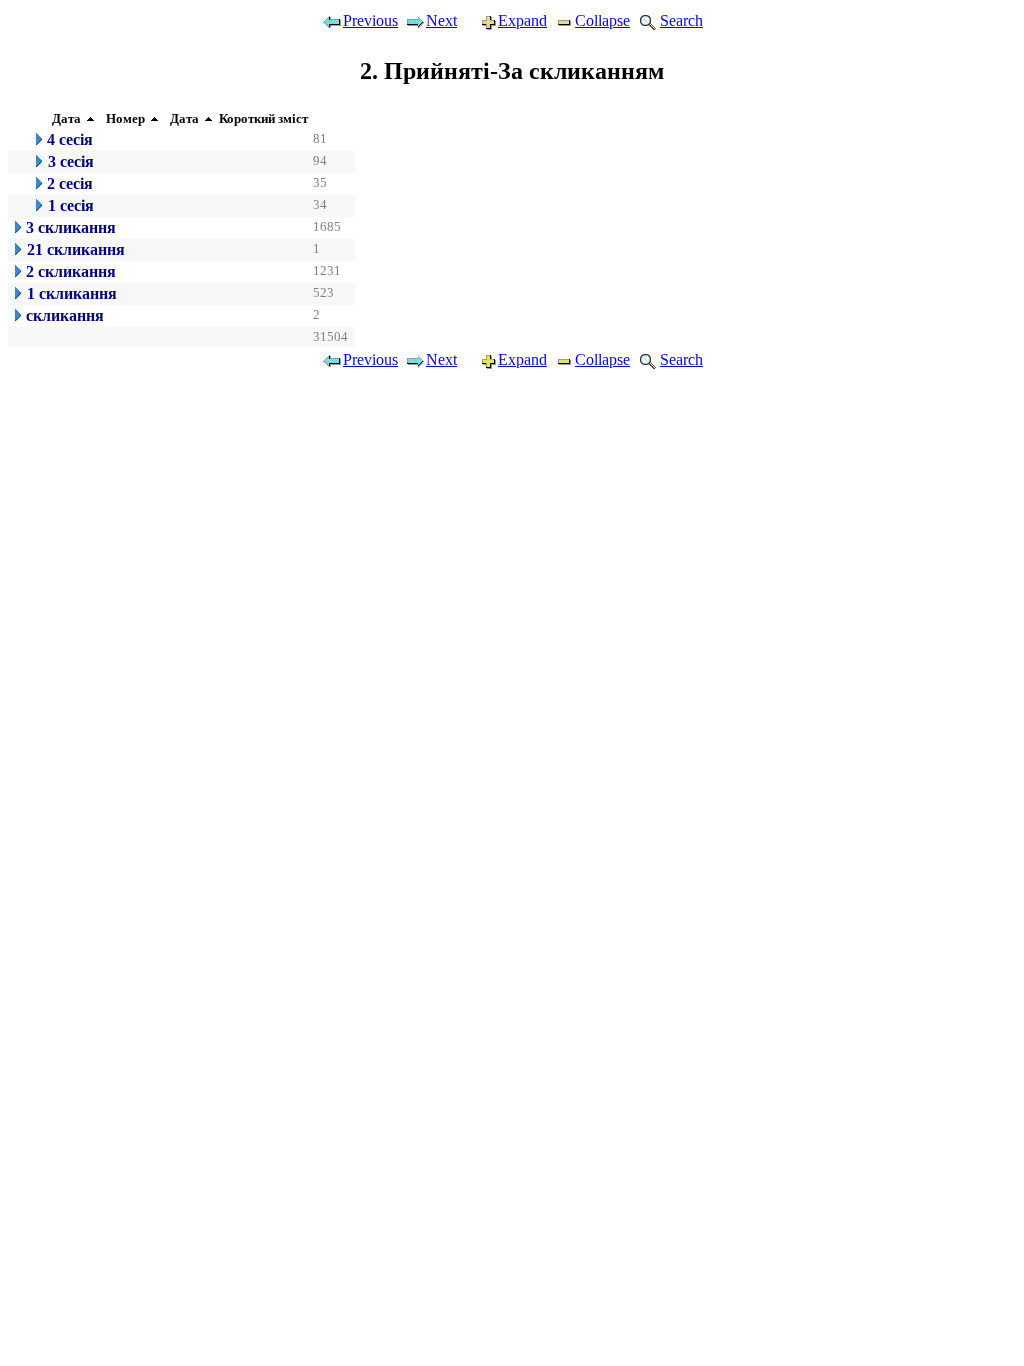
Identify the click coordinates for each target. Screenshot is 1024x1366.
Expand (522, 20)
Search (681, 20)
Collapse (602, 20)
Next (441, 20)
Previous (370, 20)
